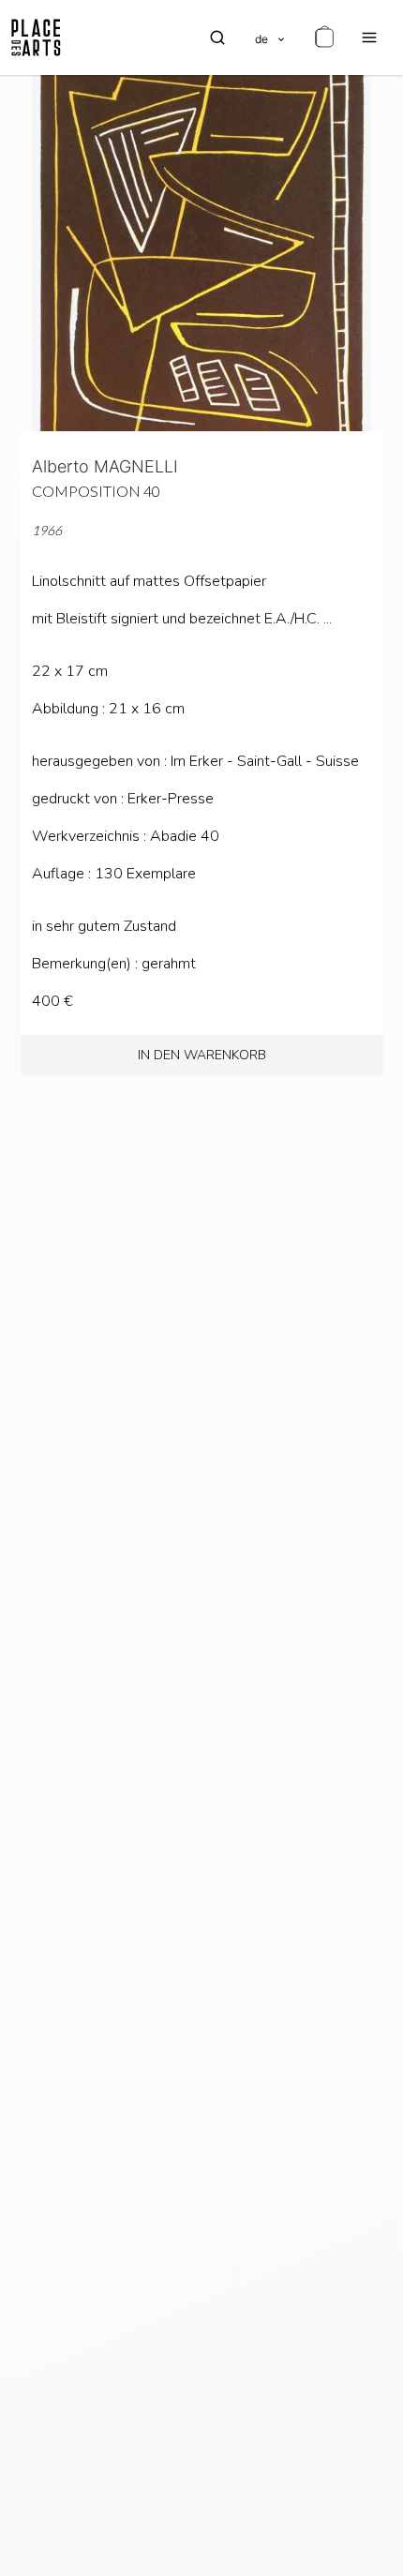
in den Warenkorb (202, 1055)
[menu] (369, 37)
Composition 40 (96, 491)
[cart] (324, 37)
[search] (217, 37)
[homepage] (36, 37)
